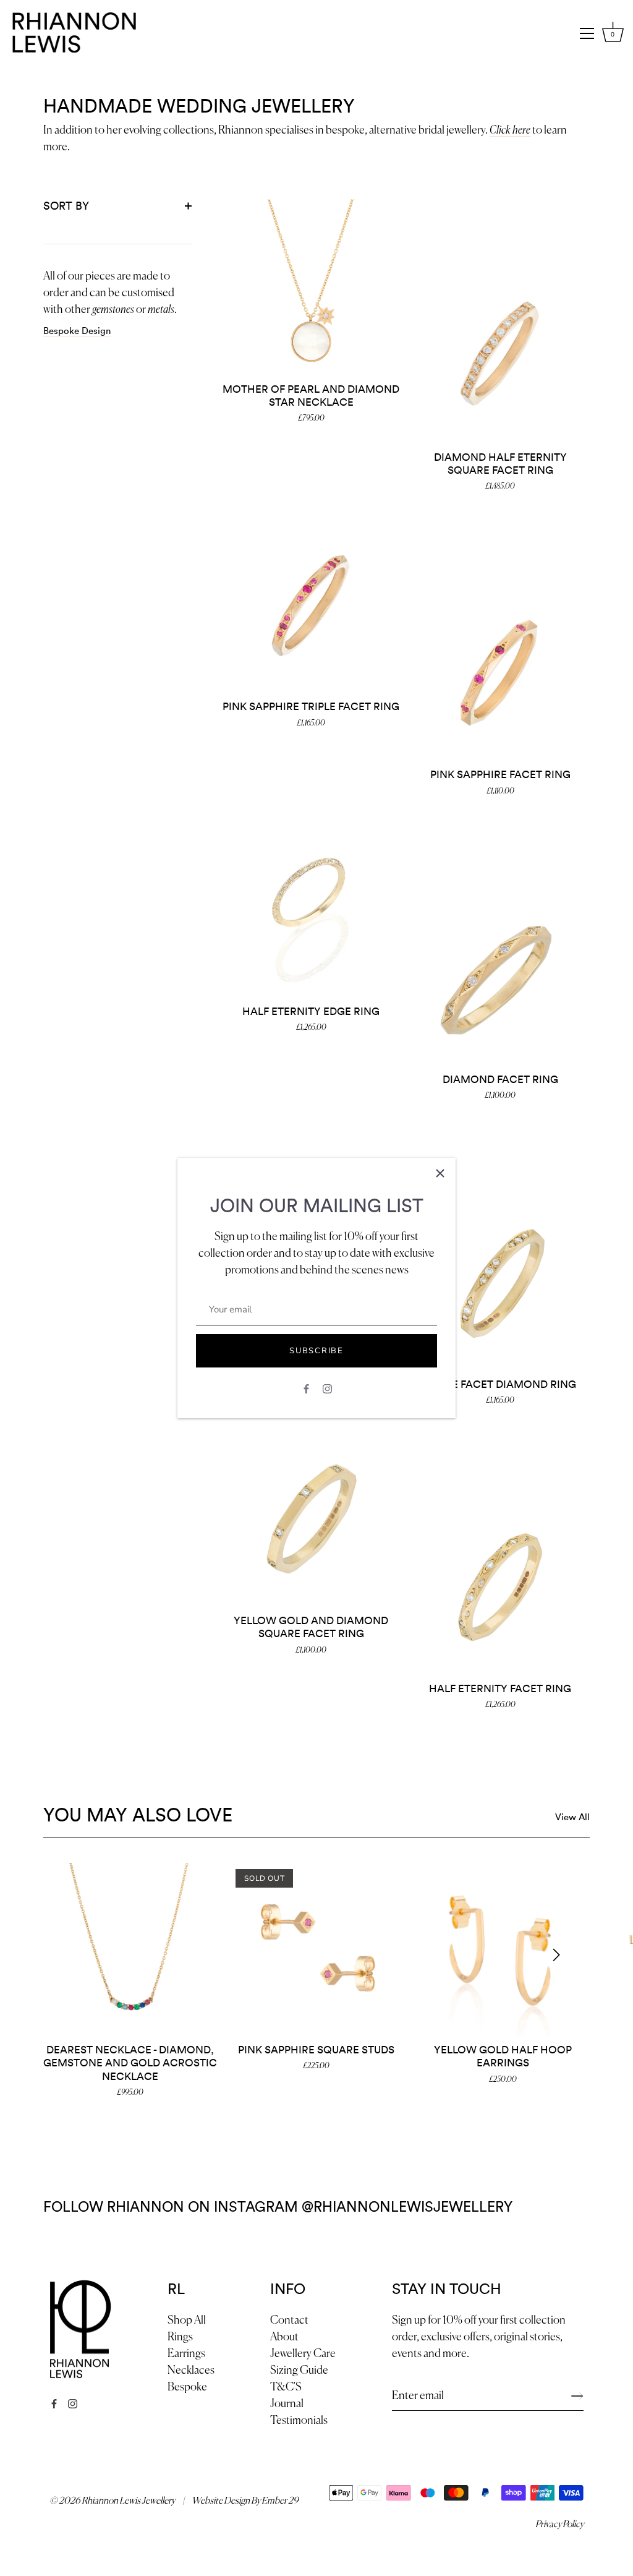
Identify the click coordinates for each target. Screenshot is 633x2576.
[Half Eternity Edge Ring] (311, 910)
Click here (510, 131)
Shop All (187, 2321)
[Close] (440, 1173)
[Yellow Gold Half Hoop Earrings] (503, 1950)
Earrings (186, 2354)
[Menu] (587, 33)
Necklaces (191, 2371)
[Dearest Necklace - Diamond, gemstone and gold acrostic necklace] (130, 1950)
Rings (180, 2337)
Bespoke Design (77, 331)
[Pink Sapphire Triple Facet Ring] (311, 605)
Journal (287, 2404)
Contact (289, 2321)
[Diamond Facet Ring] (500, 978)
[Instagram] (327, 1388)
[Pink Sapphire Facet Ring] (500, 673)
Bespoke (187, 2387)
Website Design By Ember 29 (245, 2501)
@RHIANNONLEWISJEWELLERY (407, 2207)
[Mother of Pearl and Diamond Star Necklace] (311, 288)
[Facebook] (306, 1388)
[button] (77, 1954)
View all (572, 1817)
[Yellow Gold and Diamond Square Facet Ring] (311, 1519)
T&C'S (286, 2387)
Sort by (66, 206)
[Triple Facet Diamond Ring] (500, 1283)
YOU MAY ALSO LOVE (138, 1816)
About (284, 2337)
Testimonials (299, 2421)
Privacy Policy (559, 2524)
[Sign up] (577, 2396)
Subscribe (316, 1351)
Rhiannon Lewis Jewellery (128, 2501)
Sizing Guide (299, 2371)
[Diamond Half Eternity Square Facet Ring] (500, 356)
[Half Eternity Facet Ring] (500, 1587)
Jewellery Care (303, 2354)
